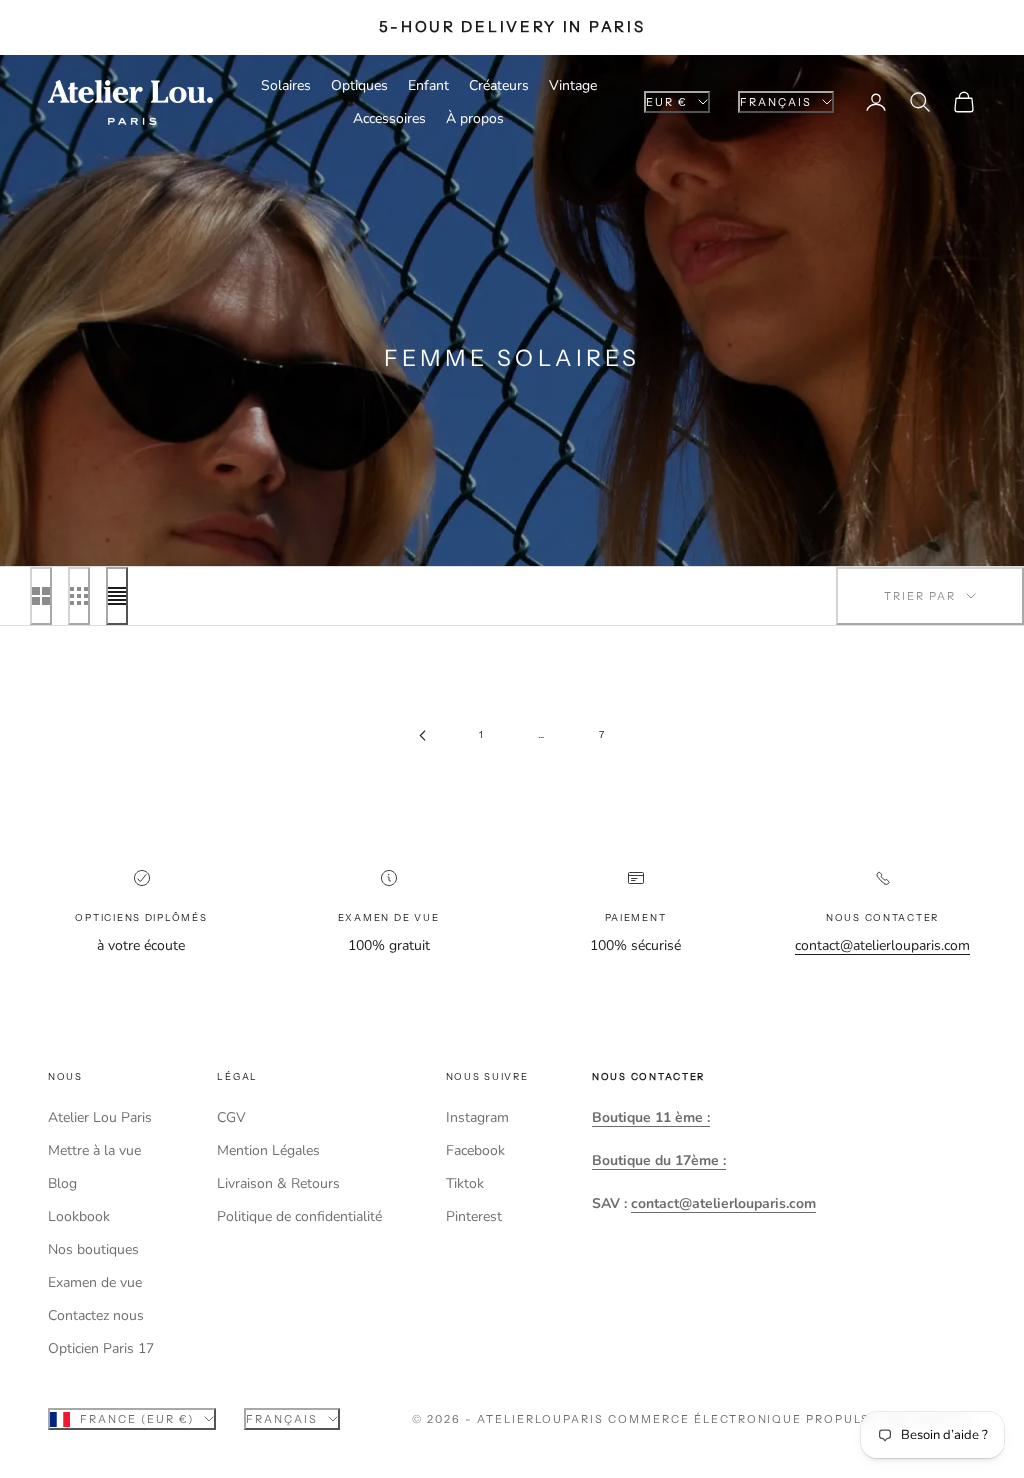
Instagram (477, 1117)
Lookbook (79, 1216)
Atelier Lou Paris (100, 1117)
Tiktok (465, 1183)
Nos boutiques (93, 1249)
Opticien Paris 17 (101, 1348)
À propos (475, 118)
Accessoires (389, 118)
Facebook (475, 1150)
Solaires (286, 85)
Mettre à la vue (94, 1150)
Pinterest (474, 1216)
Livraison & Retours (278, 1183)
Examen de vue (95, 1282)
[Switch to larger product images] (41, 596)
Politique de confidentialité (299, 1216)
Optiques (359, 85)
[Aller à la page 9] (422, 735)
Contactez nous (96, 1315)
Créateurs (499, 85)
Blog (62, 1183)
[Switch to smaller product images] (79, 596)
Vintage (573, 85)
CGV (231, 1117)
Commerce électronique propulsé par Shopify (792, 1419)
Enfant (428, 85)
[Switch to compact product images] (117, 596)
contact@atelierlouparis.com (882, 945)
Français (776, 102)
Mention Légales (268, 1150)
